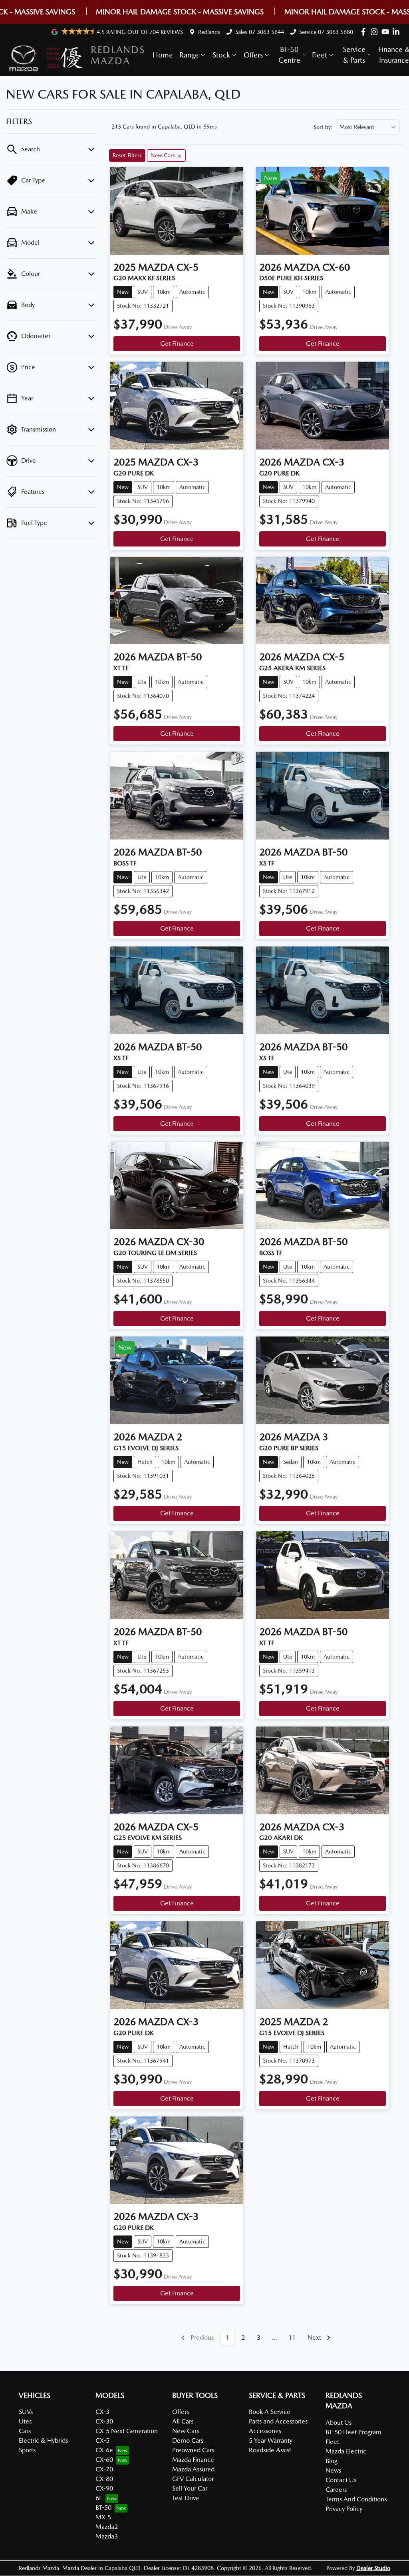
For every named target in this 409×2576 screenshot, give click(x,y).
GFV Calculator (193, 2479)
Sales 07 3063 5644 (260, 32)
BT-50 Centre (289, 55)
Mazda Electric (346, 2451)
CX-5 (102, 2440)
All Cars (183, 2421)
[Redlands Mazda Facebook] (365, 32)
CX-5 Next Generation (127, 2431)
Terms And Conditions (356, 2499)
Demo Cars (188, 2440)
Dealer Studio (373, 2568)
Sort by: (323, 127)
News (333, 2470)
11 (292, 2337)
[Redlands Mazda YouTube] (387, 32)
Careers (336, 2490)
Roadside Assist (270, 2450)
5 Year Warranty (271, 2440)
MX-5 (103, 2517)
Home (163, 55)
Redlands (209, 32)
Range (189, 55)
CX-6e (104, 2450)
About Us (339, 2423)
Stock (221, 55)
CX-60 (104, 2460)
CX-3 (102, 2412)
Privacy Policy (344, 2509)
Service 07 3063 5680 (326, 32)
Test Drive (186, 2498)
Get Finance (177, 344)
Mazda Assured (193, 2469)
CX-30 (104, 2421)
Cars (25, 2431)
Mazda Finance (193, 2460)
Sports (27, 2450)
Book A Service (270, 2412)
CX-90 (104, 2488)
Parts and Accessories (278, 2421)
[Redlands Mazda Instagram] (376, 32)
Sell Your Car (190, 2488)
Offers (253, 55)
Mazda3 (107, 2536)
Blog (332, 2461)
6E (99, 2498)
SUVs (26, 2412)
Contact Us (341, 2480)
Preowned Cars (193, 2450)
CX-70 (104, 2469)
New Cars (186, 2431)
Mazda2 (107, 2527)
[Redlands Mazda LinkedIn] (398, 32)
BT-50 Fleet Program (353, 2432)
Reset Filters (127, 155)
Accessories (265, 2431)
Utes (25, 2421)
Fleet (320, 55)
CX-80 (104, 2479)
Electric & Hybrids (43, 2440)
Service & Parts (354, 55)
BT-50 (103, 2508)
